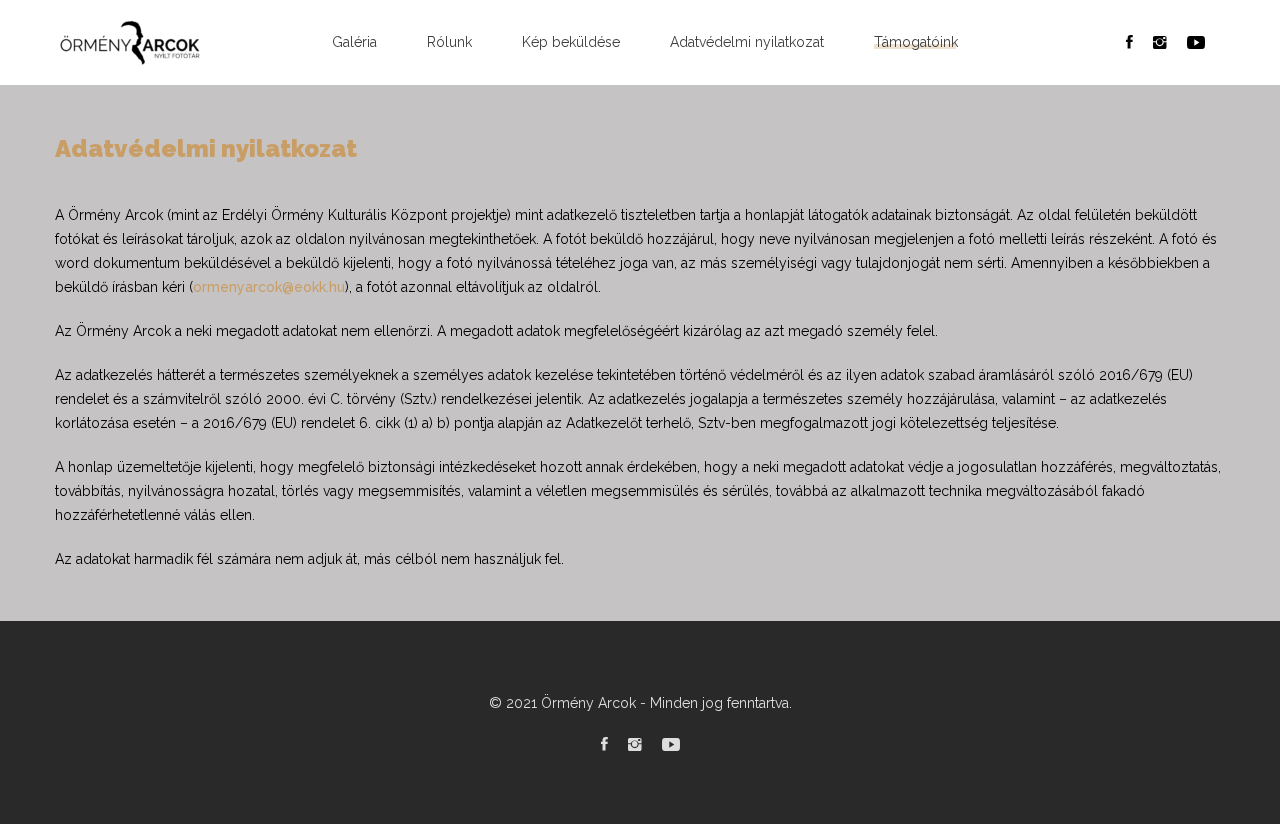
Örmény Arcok (588, 703)
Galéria (354, 42)
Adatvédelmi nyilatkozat (747, 42)
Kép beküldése (571, 42)
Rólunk (449, 42)
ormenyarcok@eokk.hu (269, 287)
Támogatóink (916, 42)
